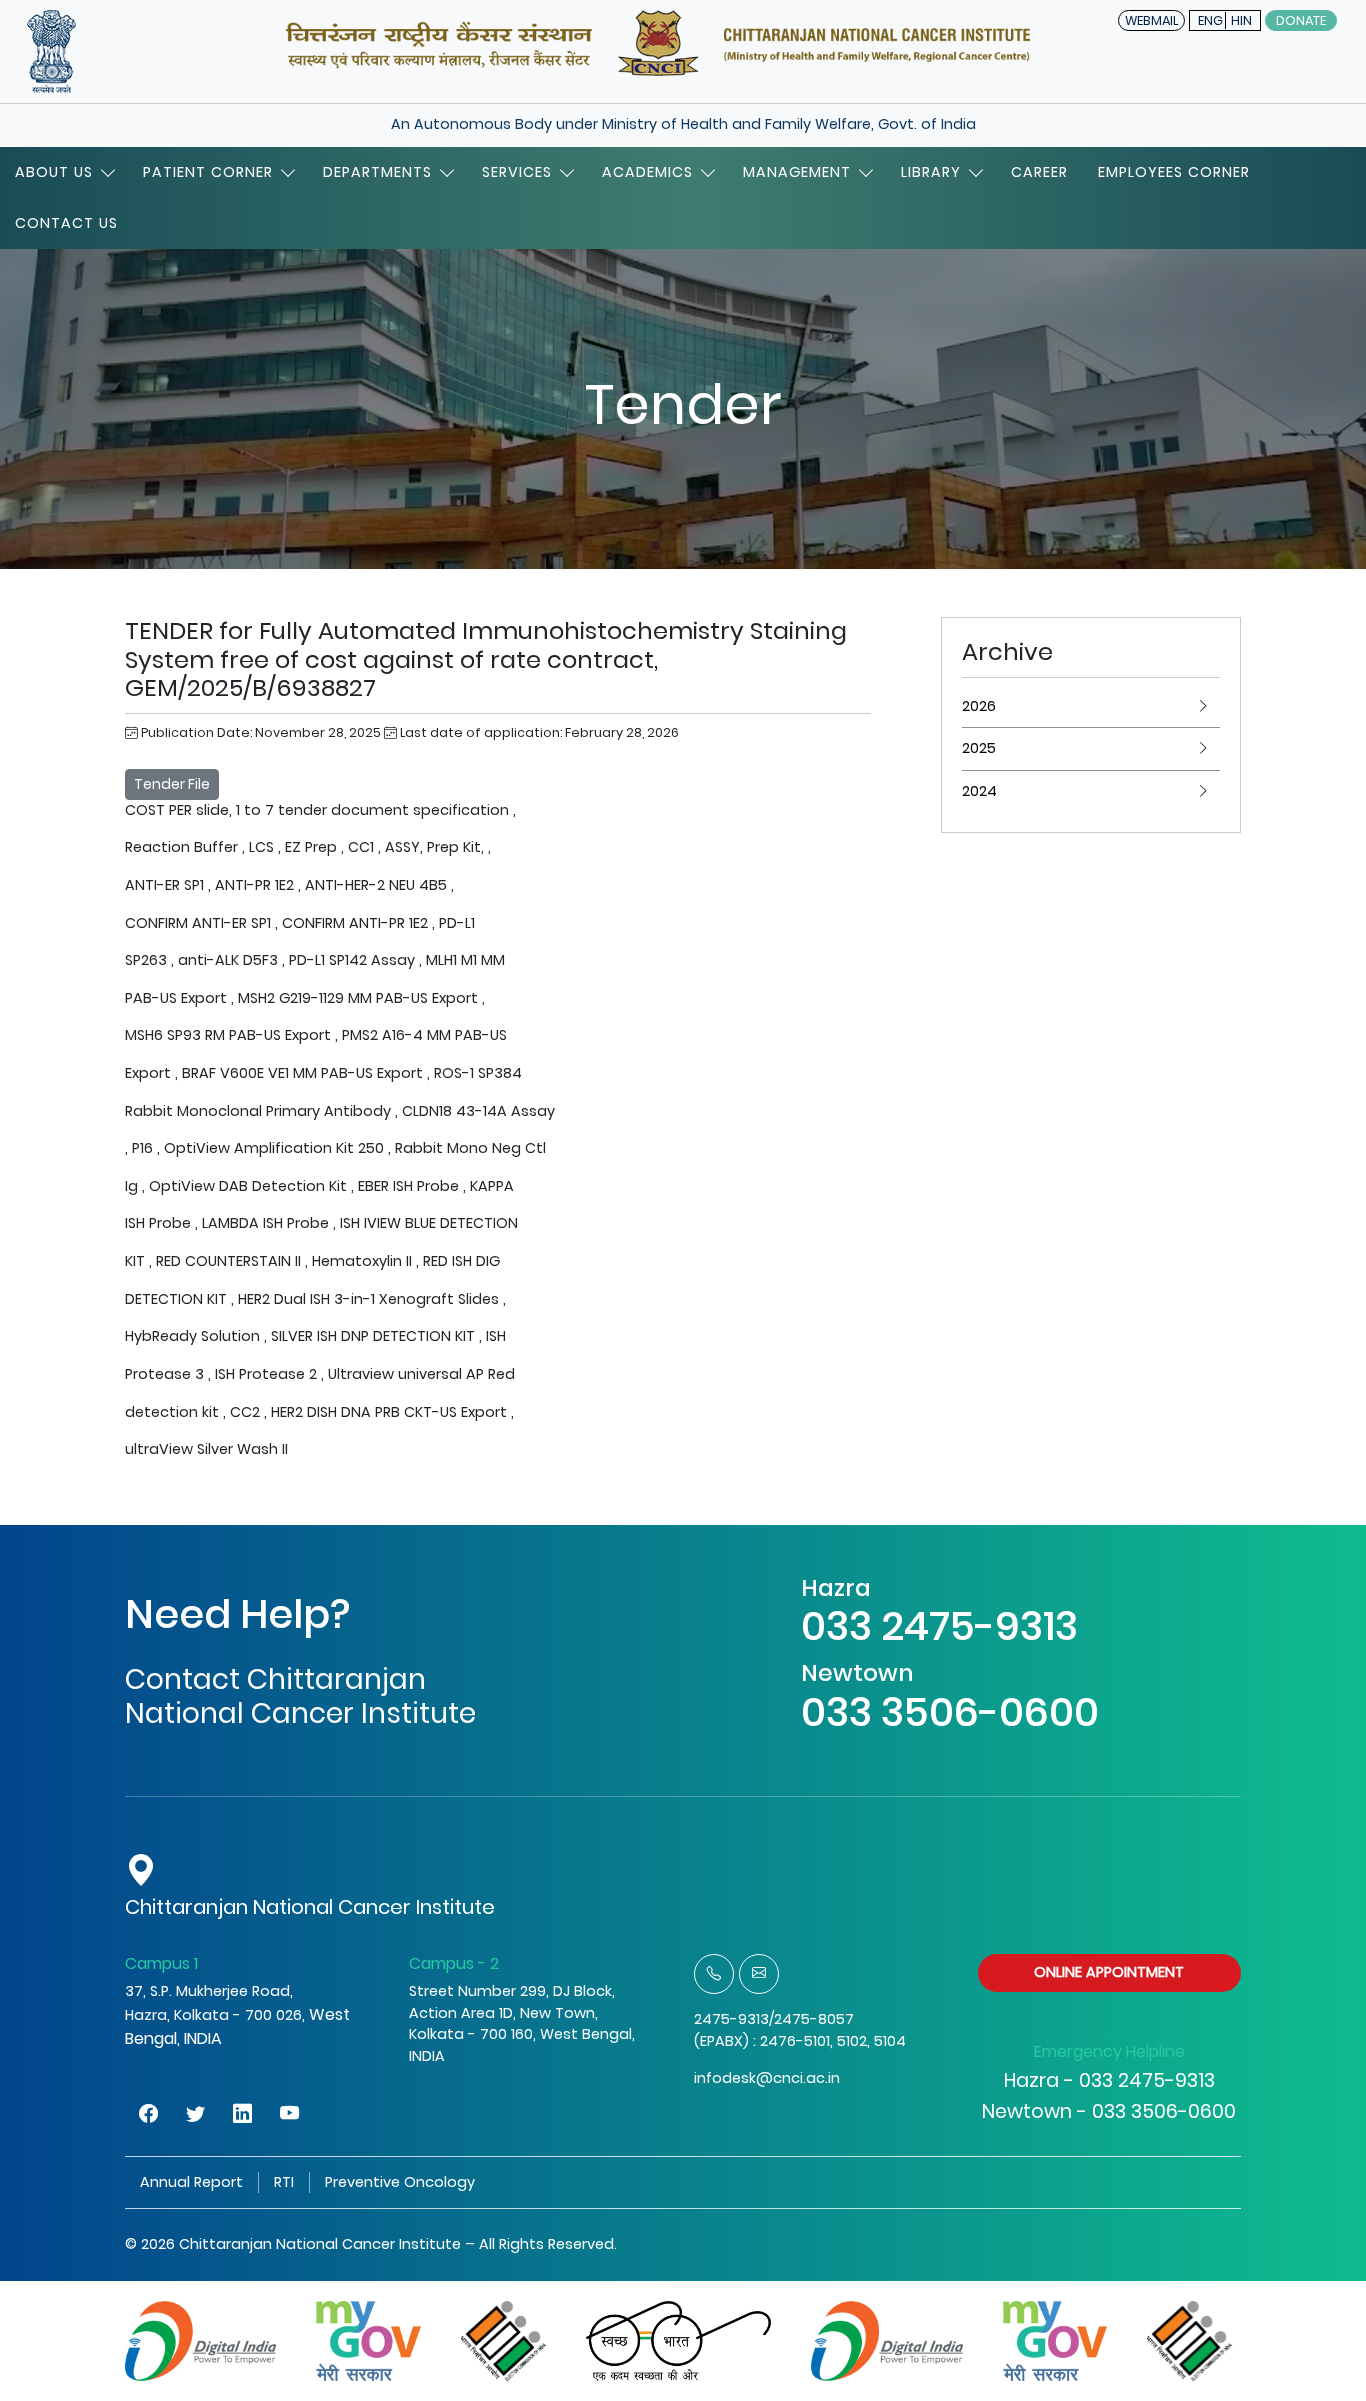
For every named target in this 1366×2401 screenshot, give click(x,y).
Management (797, 172)
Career (1039, 172)
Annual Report (191, 2182)
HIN (1241, 20)
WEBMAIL (1151, 20)
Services (517, 172)
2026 (979, 706)
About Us (54, 172)
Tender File (172, 784)
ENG (1210, 20)
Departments (377, 172)
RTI (284, 2182)
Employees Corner (1174, 172)
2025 (979, 748)
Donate (1301, 20)
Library (931, 172)
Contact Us (66, 223)
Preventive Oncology (400, 2182)
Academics (647, 172)
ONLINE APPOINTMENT (1109, 1972)
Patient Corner (208, 172)
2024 (979, 791)
